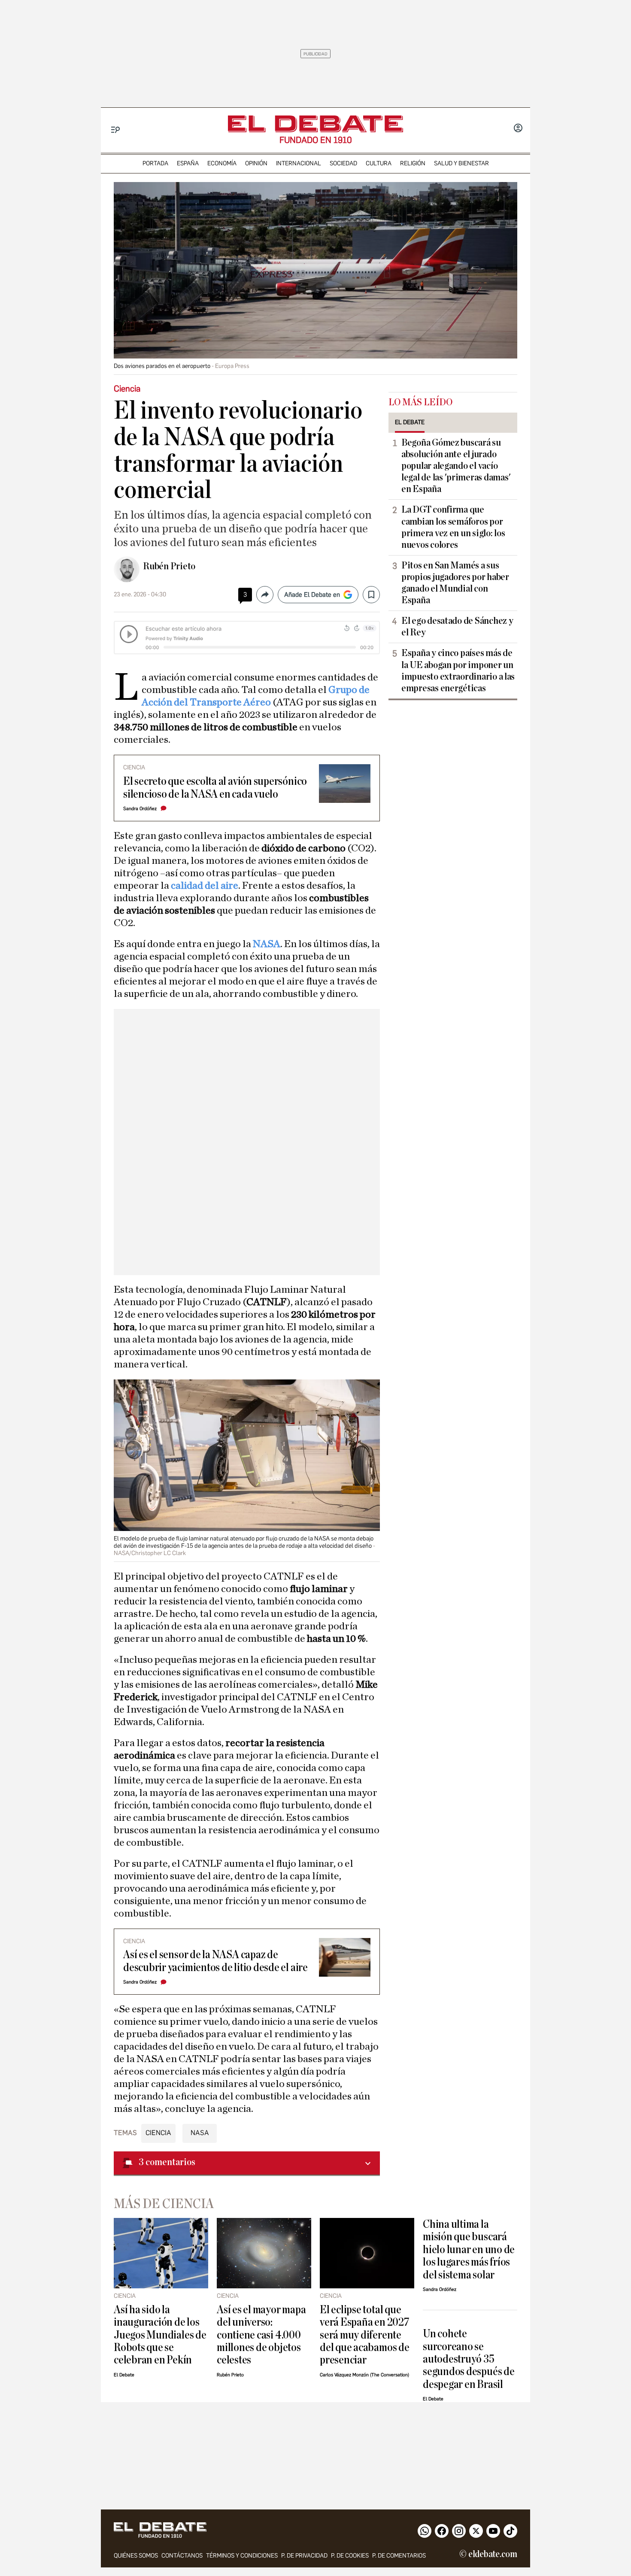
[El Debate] (315, 124)
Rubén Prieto (169, 566)
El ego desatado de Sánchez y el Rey (457, 627)
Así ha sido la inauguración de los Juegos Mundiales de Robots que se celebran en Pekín (160, 2335)
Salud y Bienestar (461, 163)
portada (155, 163)
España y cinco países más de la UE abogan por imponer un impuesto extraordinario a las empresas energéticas (458, 670)
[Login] (518, 129)
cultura (379, 163)
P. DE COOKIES (350, 2556)
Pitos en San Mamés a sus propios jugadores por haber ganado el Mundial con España (455, 583)
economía (222, 163)
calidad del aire (205, 886)
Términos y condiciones (242, 2556)
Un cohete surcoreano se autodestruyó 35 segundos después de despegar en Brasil (469, 2359)
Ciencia (158, 2133)
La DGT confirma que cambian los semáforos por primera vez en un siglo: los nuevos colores (453, 527)
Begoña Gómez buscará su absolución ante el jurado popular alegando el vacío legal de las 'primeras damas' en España (456, 466)
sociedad (343, 163)
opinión (256, 163)
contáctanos (182, 2556)
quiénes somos (136, 2556)
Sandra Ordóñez (140, 809)
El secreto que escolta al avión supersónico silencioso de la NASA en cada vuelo (215, 787)
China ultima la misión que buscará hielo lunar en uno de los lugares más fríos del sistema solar (469, 2249)
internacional (299, 163)
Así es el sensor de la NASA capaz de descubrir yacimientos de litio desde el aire (215, 1961)
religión (413, 163)
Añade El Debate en (312, 595)
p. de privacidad (304, 2556)
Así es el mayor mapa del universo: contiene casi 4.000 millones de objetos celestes (261, 2335)
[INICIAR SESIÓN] (518, 129)
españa (188, 163)
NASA (267, 944)
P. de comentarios (399, 2556)
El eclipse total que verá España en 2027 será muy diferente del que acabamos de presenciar (365, 2335)
